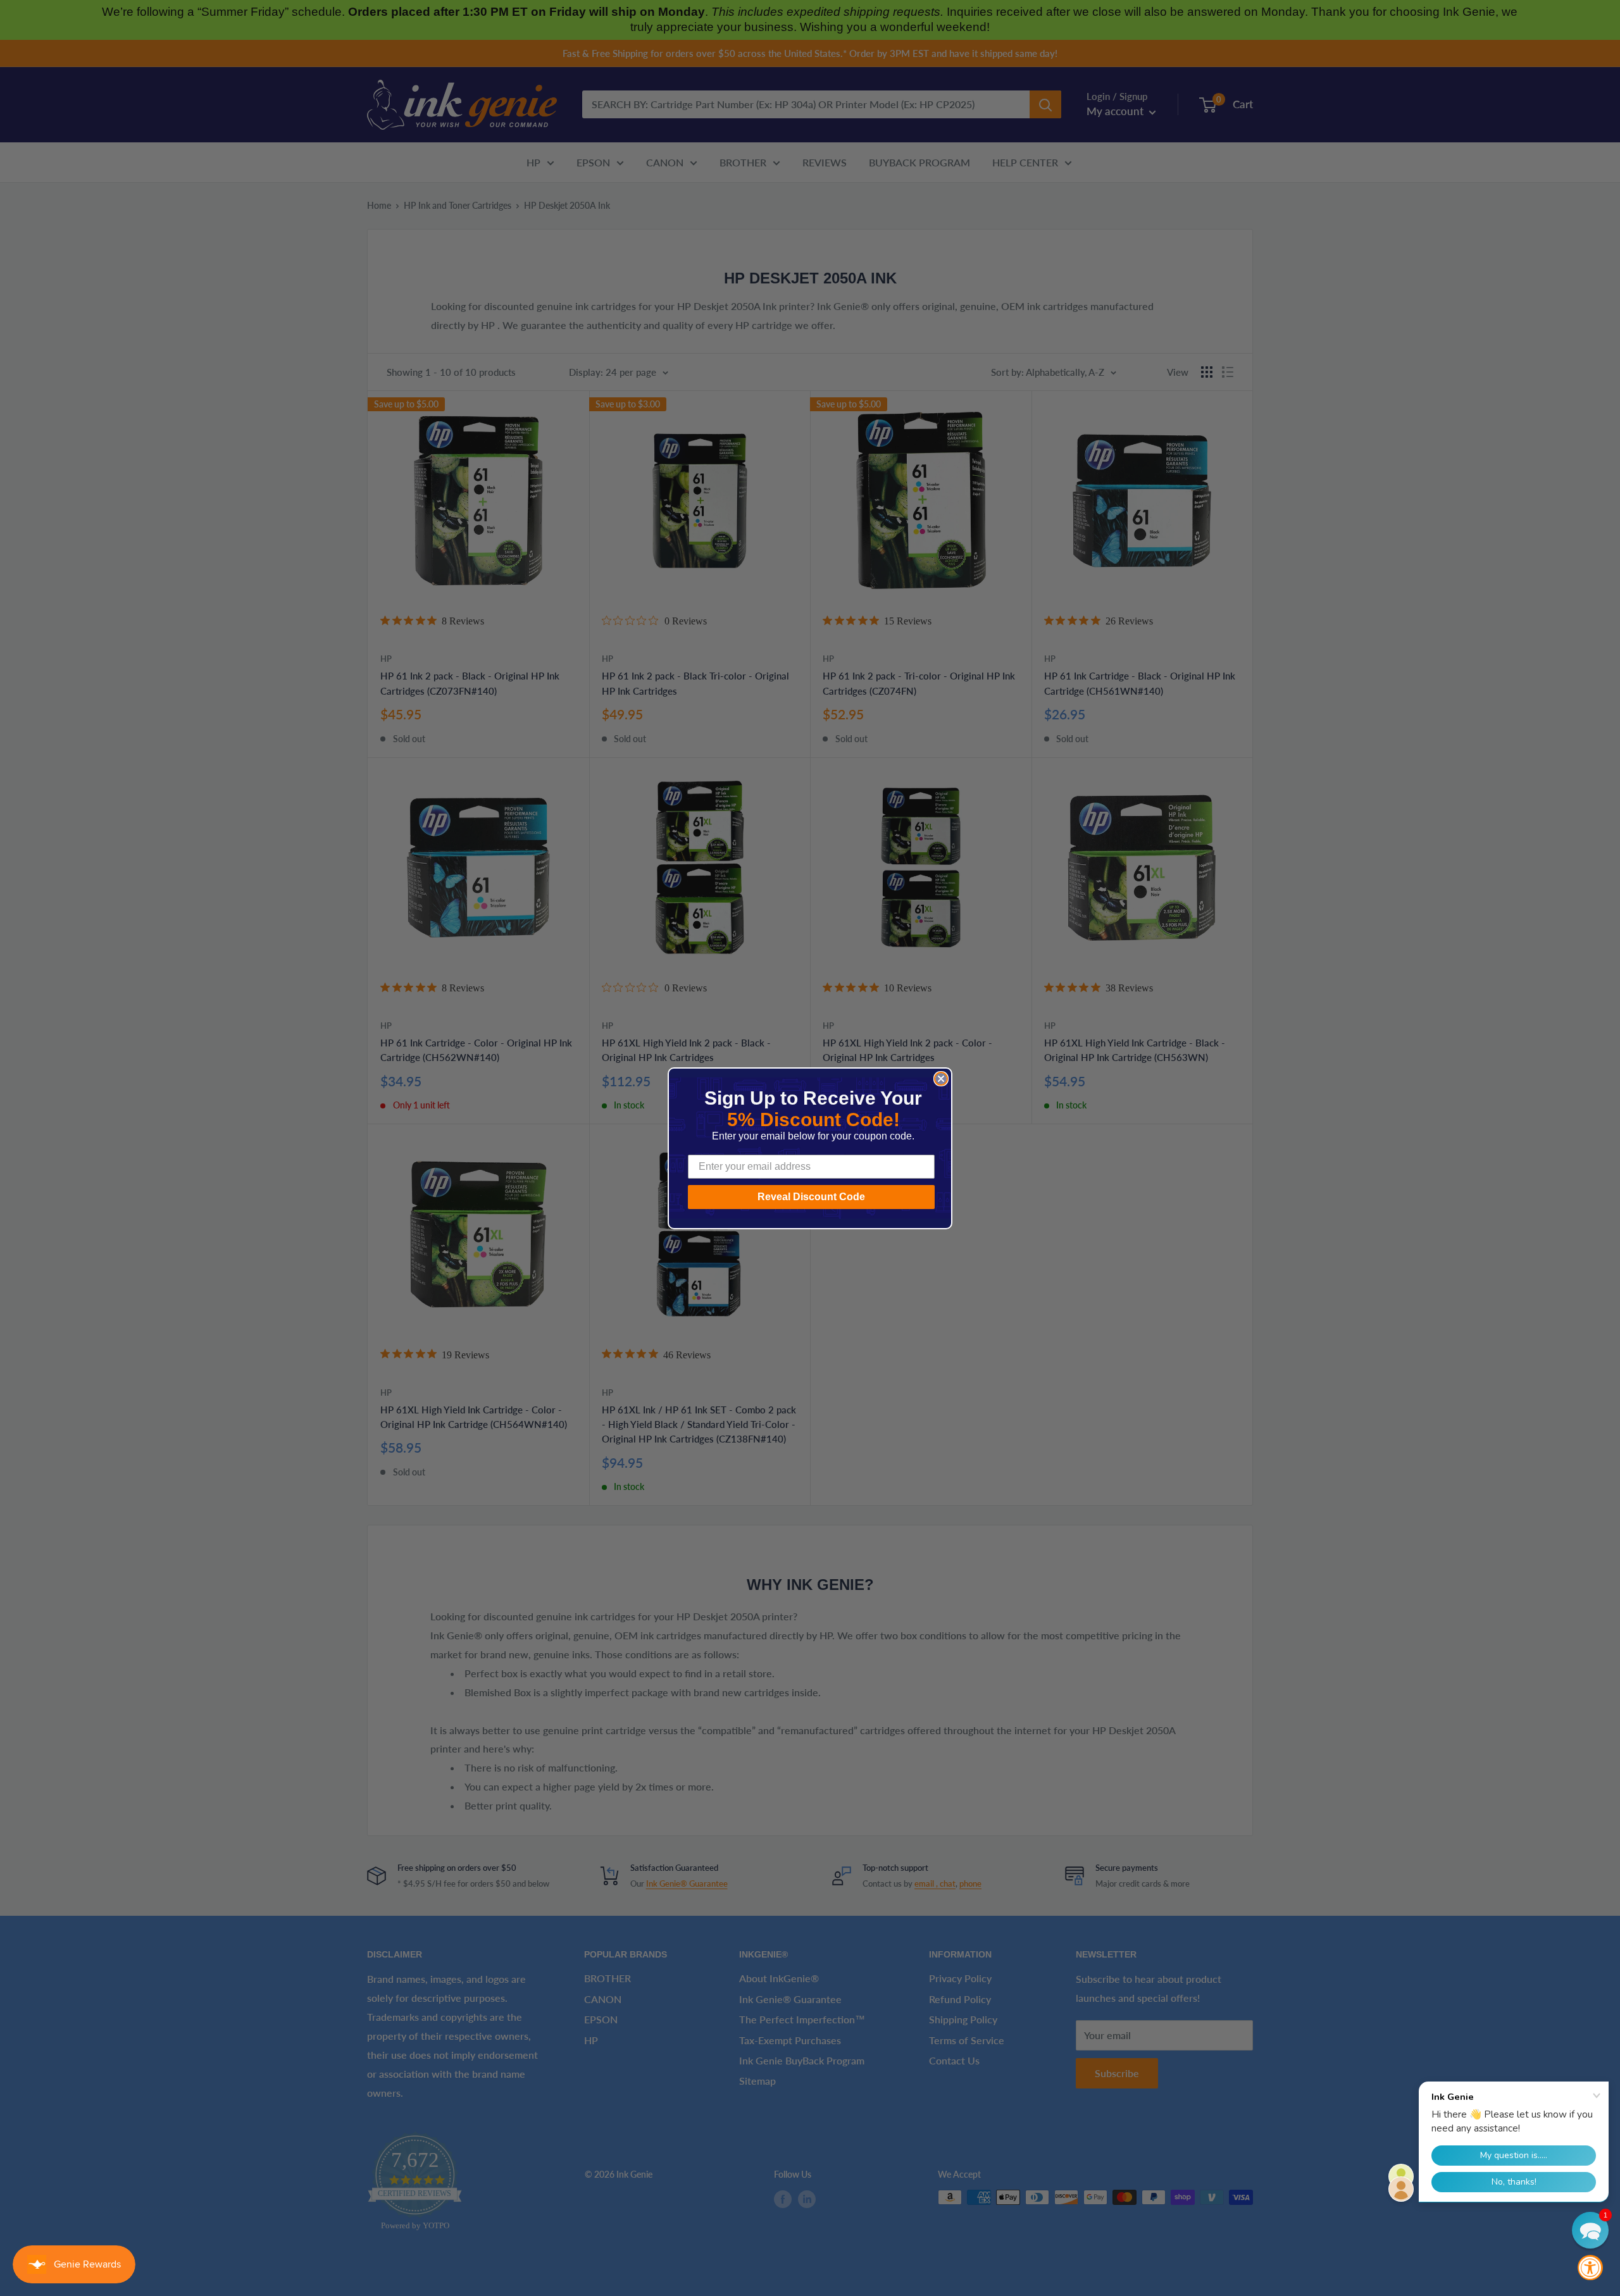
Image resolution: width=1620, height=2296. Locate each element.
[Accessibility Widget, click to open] (1590, 2268)
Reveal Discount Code (811, 1197)
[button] (1590, 2230)
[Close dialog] (941, 1079)
